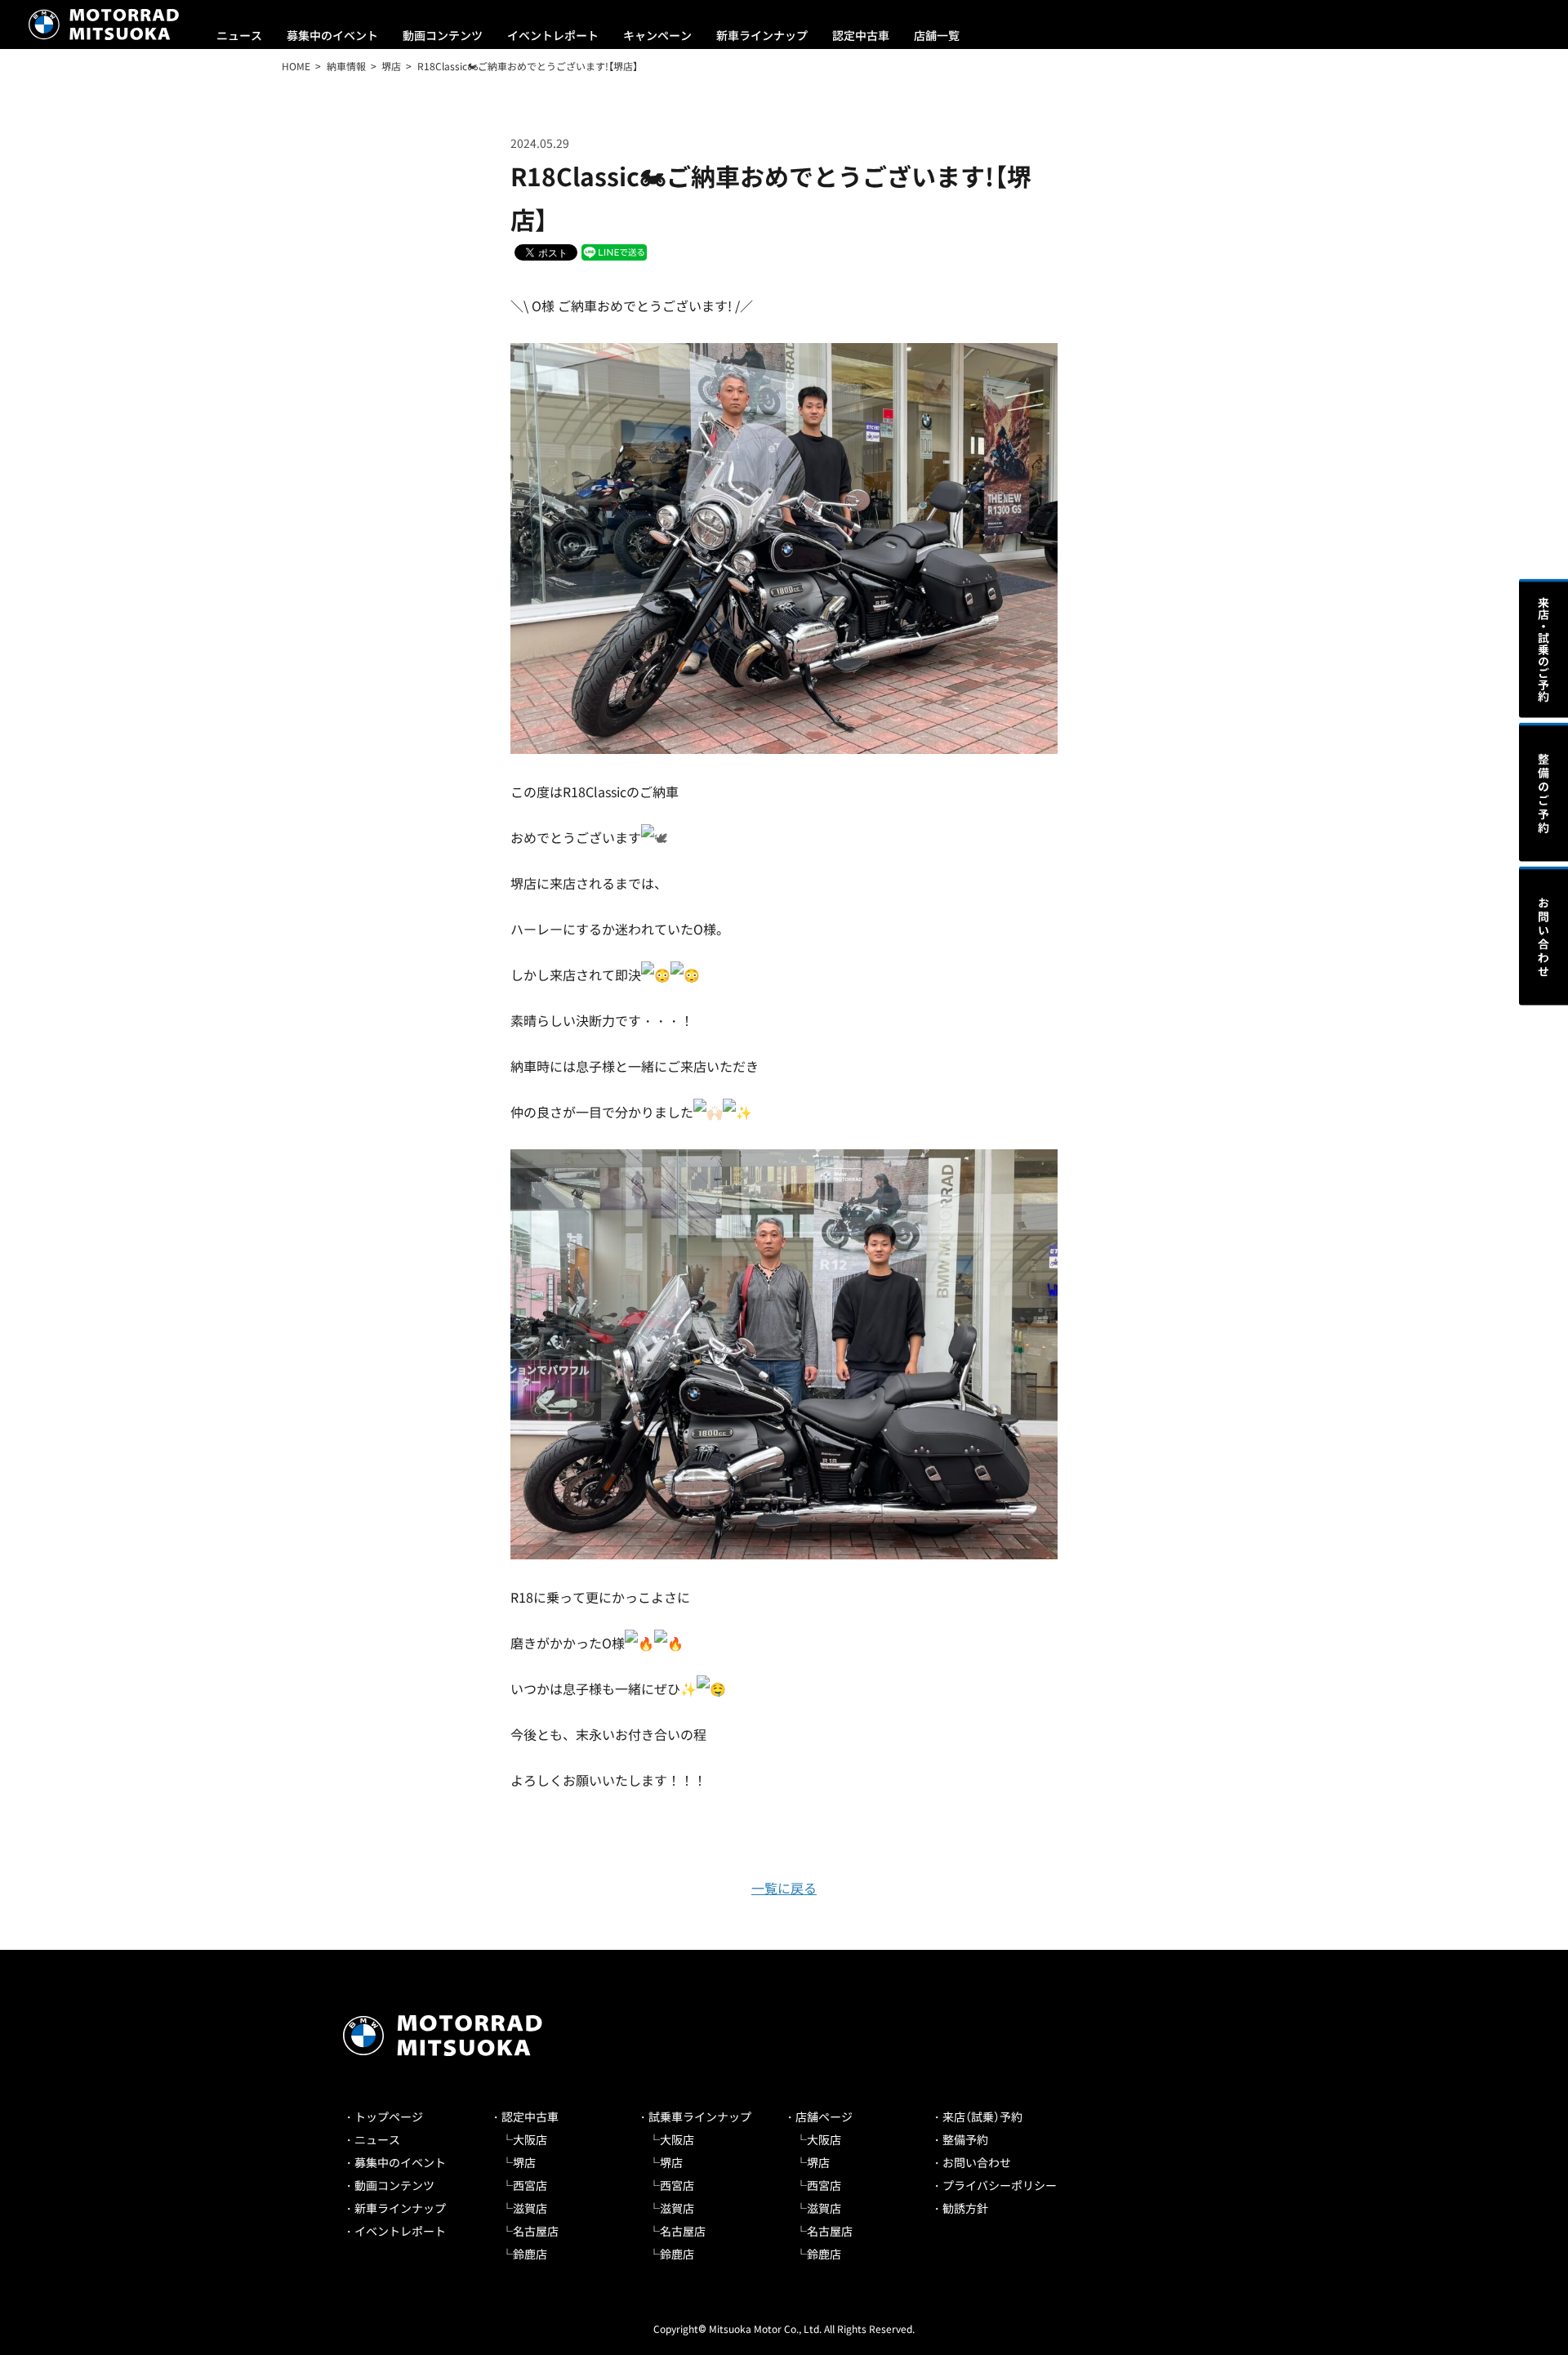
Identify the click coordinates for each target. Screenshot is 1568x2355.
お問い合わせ (977, 2162)
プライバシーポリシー (1000, 2185)
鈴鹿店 (530, 2254)
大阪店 (530, 2139)
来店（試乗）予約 (982, 2116)
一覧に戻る (784, 1888)
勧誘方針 (965, 2208)
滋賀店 (530, 2208)
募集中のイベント (332, 35)
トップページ (389, 2116)
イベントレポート (553, 35)
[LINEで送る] (614, 251)
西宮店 (530, 2185)
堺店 (524, 2162)
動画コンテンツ (443, 35)
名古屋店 (536, 2231)
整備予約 (965, 2139)
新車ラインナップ (762, 35)
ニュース (239, 35)
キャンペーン (657, 35)
